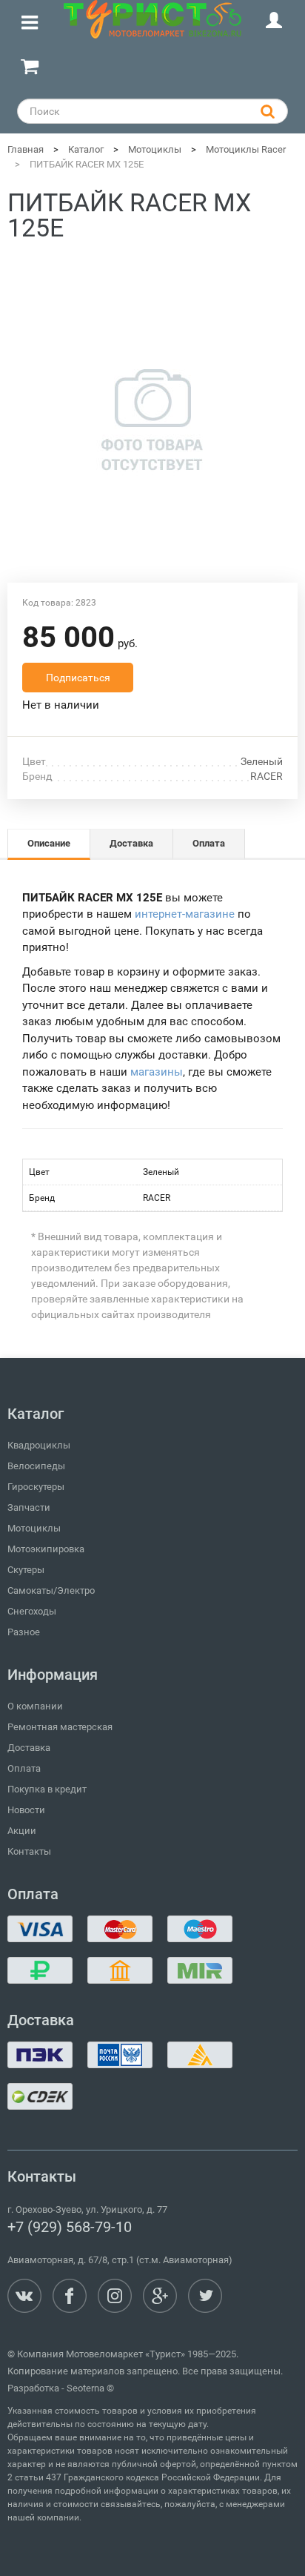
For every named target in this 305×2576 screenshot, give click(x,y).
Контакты (29, 1851)
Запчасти (29, 1507)
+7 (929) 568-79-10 (70, 2227)
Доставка (29, 1748)
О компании (35, 1706)
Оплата (24, 1768)
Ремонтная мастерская (60, 1727)
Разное (24, 1632)
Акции (22, 1831)
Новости (26, 1810)
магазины (157, 1072)
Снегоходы (32, 1611)
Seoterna (86, 2388)
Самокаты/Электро (51, 1590)
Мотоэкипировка (46, 1549)
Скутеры (26, 1570)
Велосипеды (36, 1466)
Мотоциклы (34, 1528)
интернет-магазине (185, 914)
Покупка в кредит (47, 1789)
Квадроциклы (39, 1445)
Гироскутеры (36, 1487)
